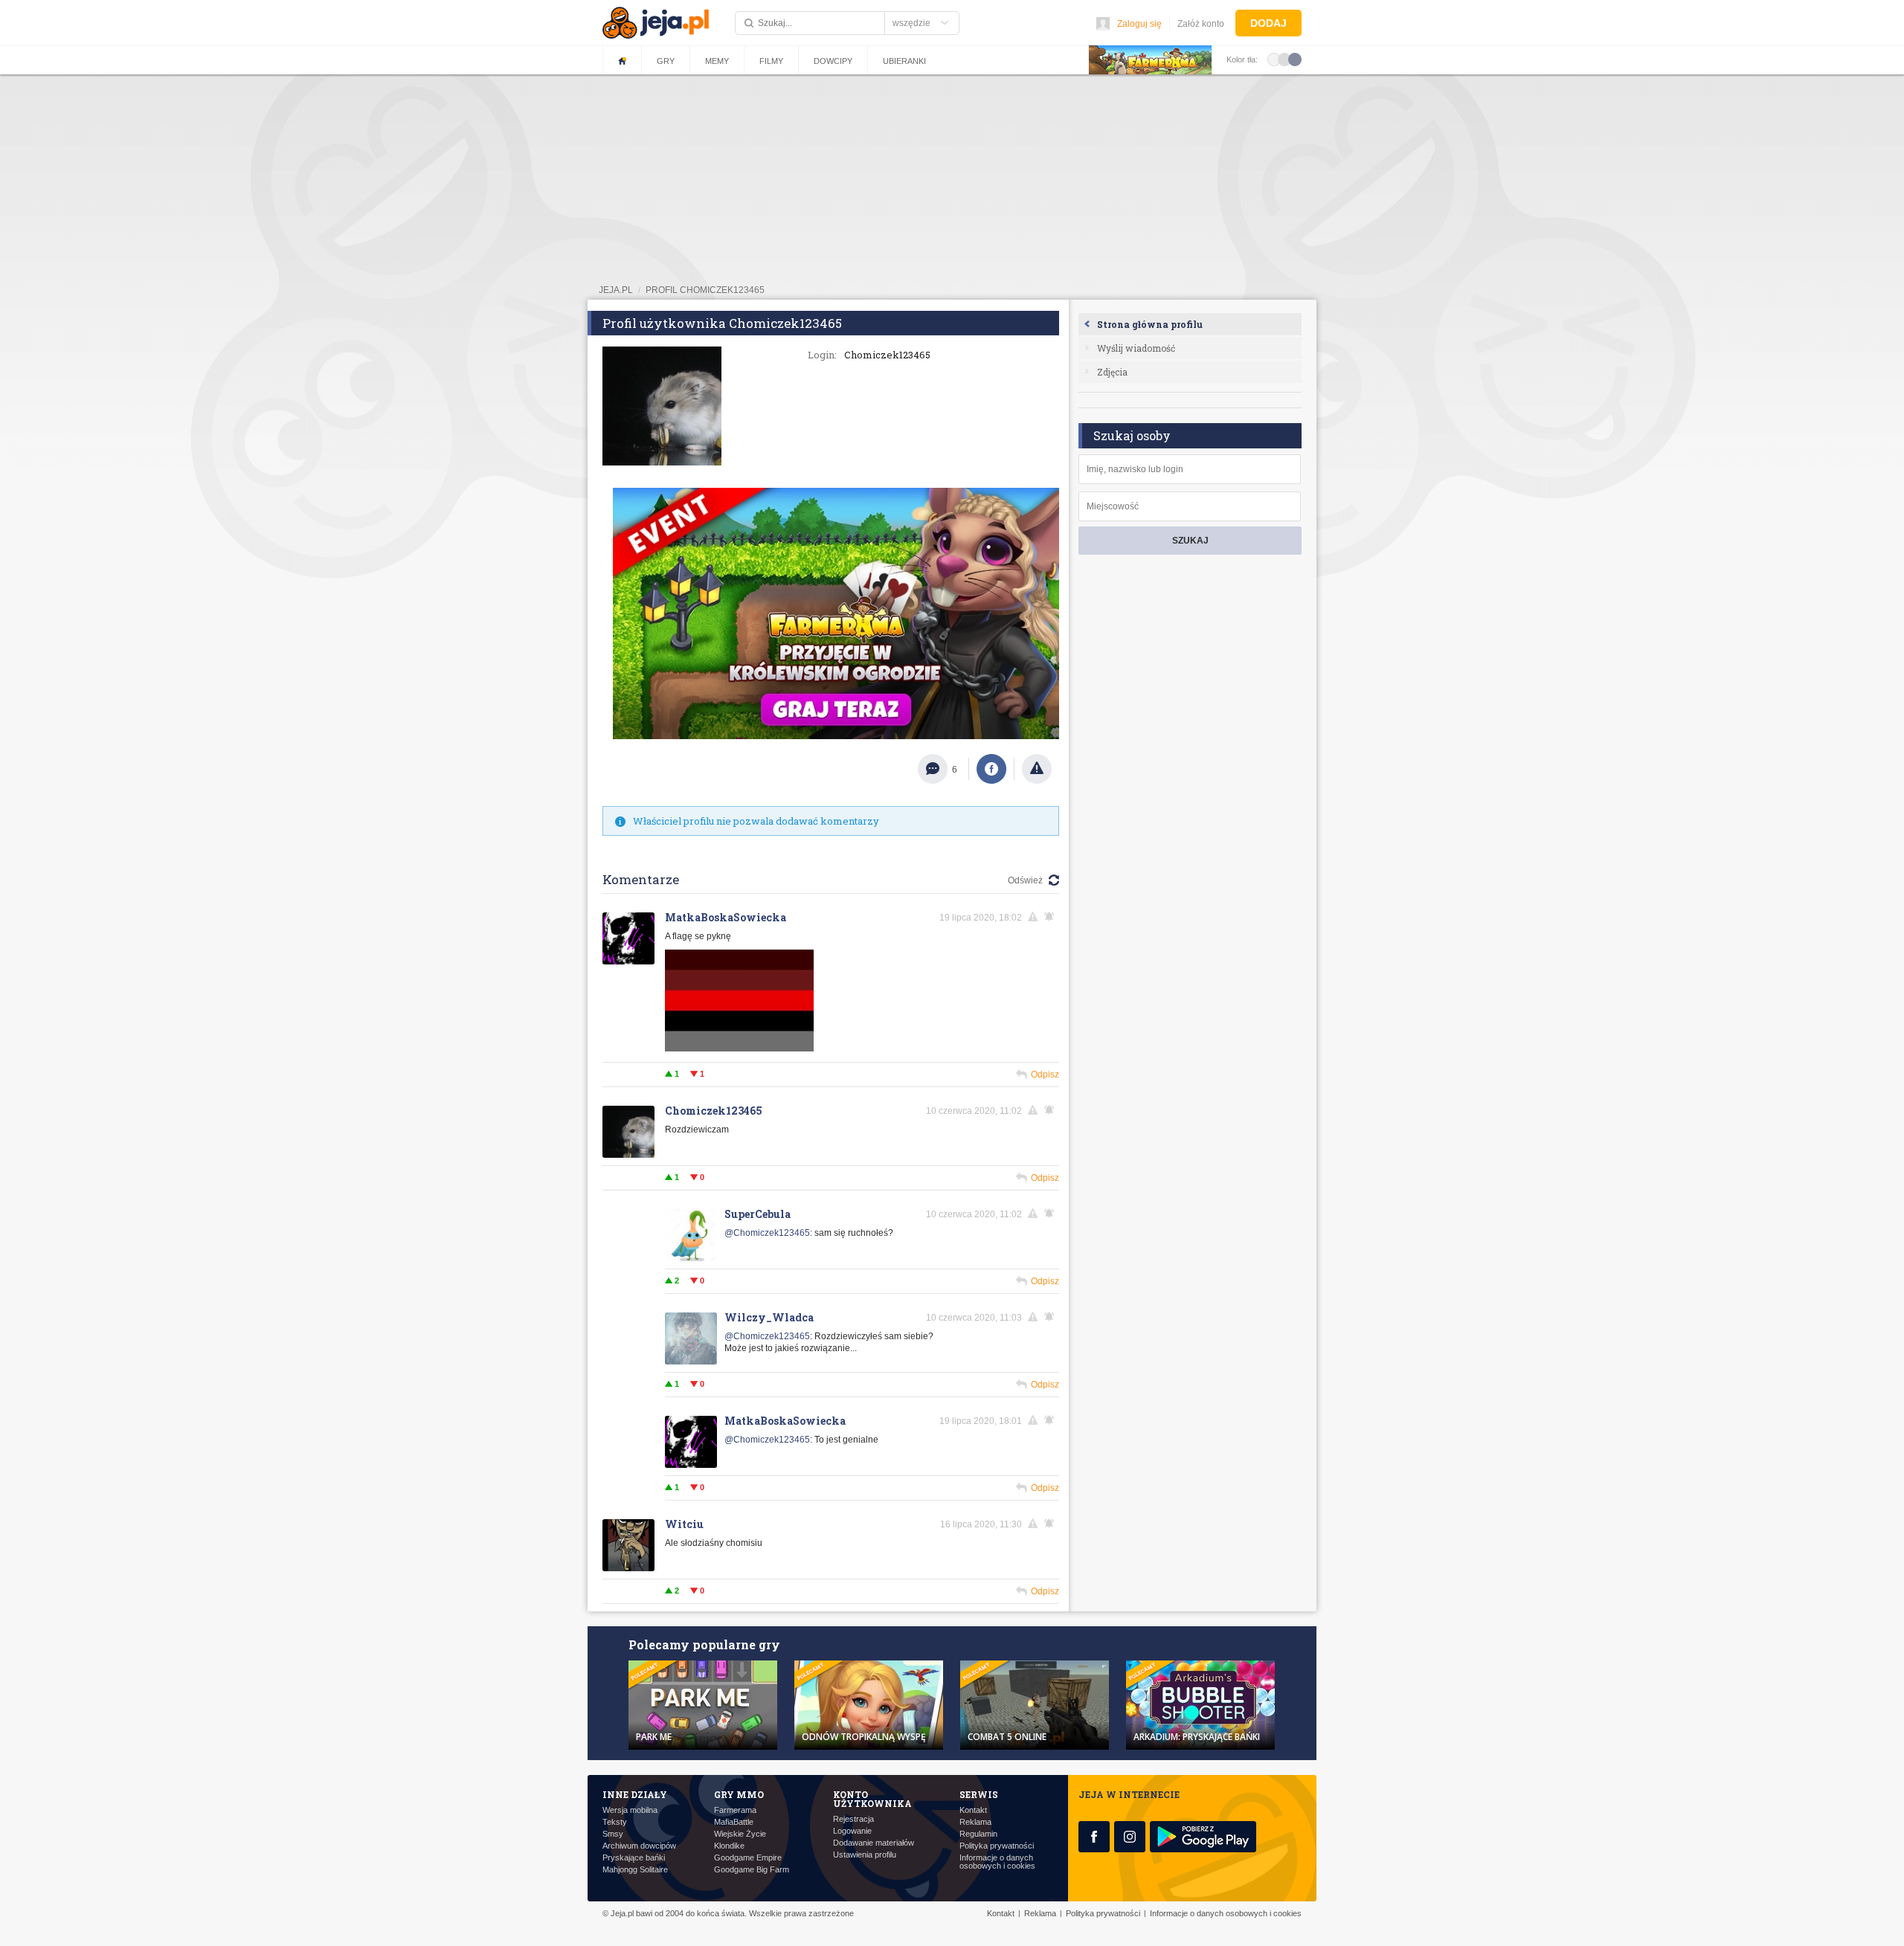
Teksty (615, 1822)
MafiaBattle (734, 1822)
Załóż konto (1201, 24)
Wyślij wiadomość (1136, 348)
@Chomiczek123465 (767, 1233)
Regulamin (978, 1834)
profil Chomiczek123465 (705, 290)
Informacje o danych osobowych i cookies (997, 1862)
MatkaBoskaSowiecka (726, 917)
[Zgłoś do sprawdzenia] (1037, 769)
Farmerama (735, 1810)
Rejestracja (853, 1819)
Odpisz (1045, 1075)
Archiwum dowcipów (639, 1846)
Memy (717, 61)
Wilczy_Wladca (769, 1317)
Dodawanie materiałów (874, 1843)
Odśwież (1025, 880)
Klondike (729, 1846)
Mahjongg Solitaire (635, 1870)
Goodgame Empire (748, 1858)
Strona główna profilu (1150, 324)
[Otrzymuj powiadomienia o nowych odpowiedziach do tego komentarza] (1052, 917)
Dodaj (1268, 23)
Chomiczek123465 (714, 1111)
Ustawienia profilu (865, 1855)
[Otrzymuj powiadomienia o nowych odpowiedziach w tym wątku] (1052, 1110)
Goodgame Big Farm (752, 1870)
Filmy (771, 61)
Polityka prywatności (997, 1846)
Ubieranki (904, 61)
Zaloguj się (1139, 24)
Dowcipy (833, 61)
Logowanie (852, 1831)
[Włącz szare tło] (1284, 59)
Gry (666, 61)
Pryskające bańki (634, 1858)
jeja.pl (616, 290)
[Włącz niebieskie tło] (1295, 59)
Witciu (684, 1524)
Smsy (613, 1834)
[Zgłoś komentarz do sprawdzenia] (1035, 917)
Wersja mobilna (630, 1810)
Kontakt (973, 1810)
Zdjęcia (1112, 372)
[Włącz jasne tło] (1274, 59)
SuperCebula (758, 1214)
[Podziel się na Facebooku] (991, 769)
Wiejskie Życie (740, 1834)
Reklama (975, 1822)
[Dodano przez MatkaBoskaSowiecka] (739, 1048)
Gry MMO (739, 1794)
